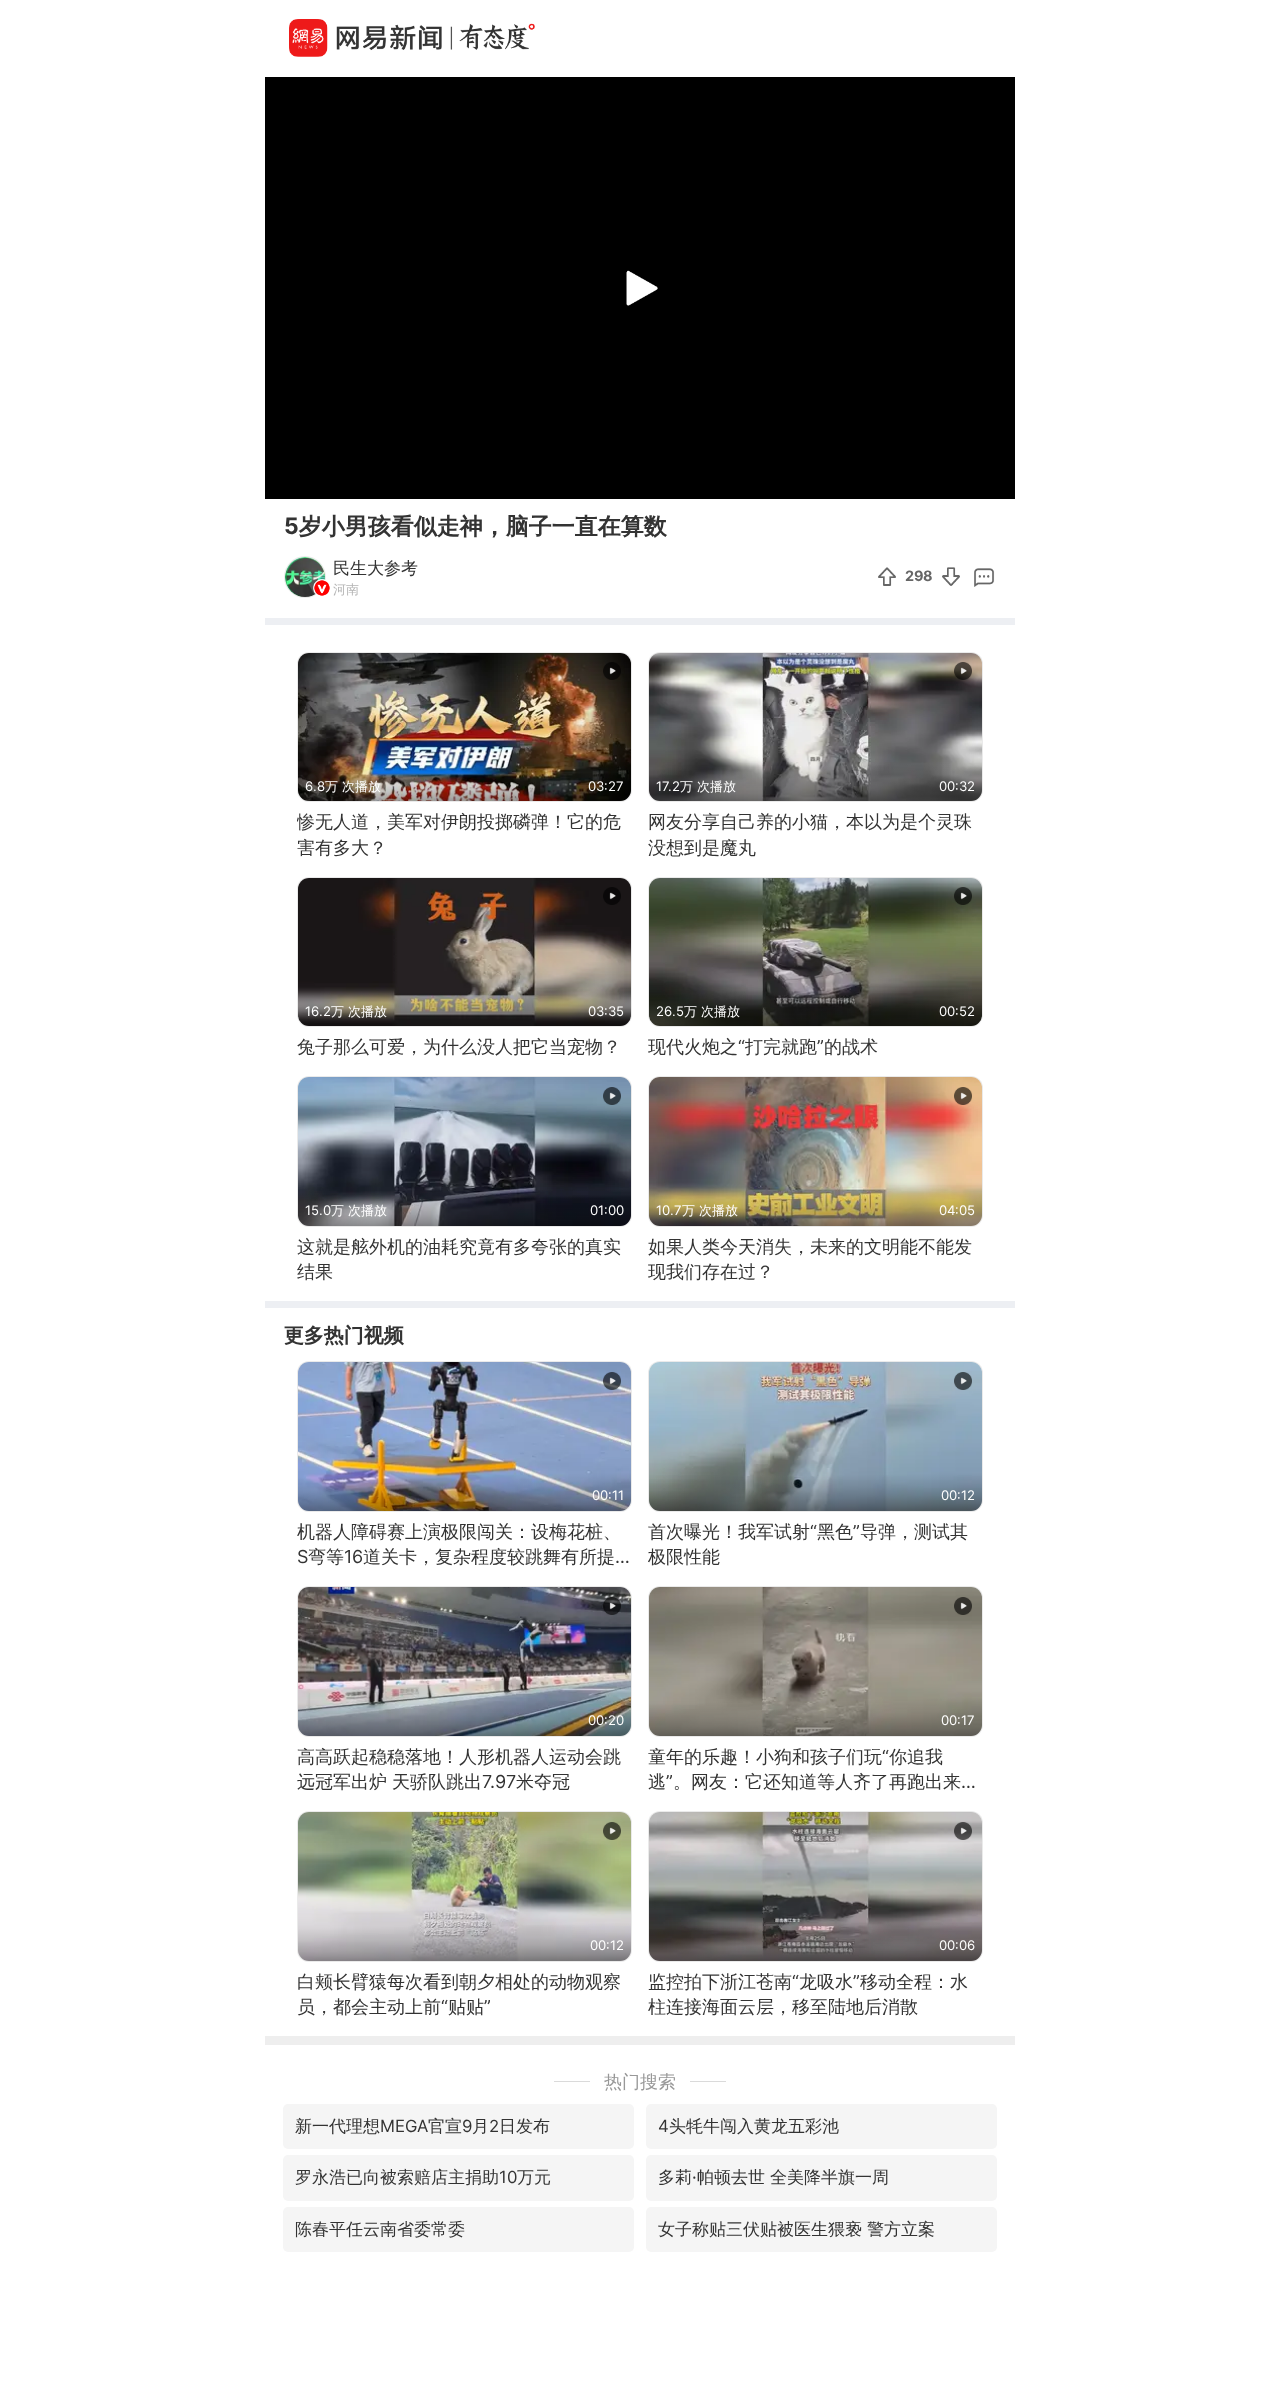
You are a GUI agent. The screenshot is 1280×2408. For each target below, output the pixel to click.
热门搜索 (640, 2081)
